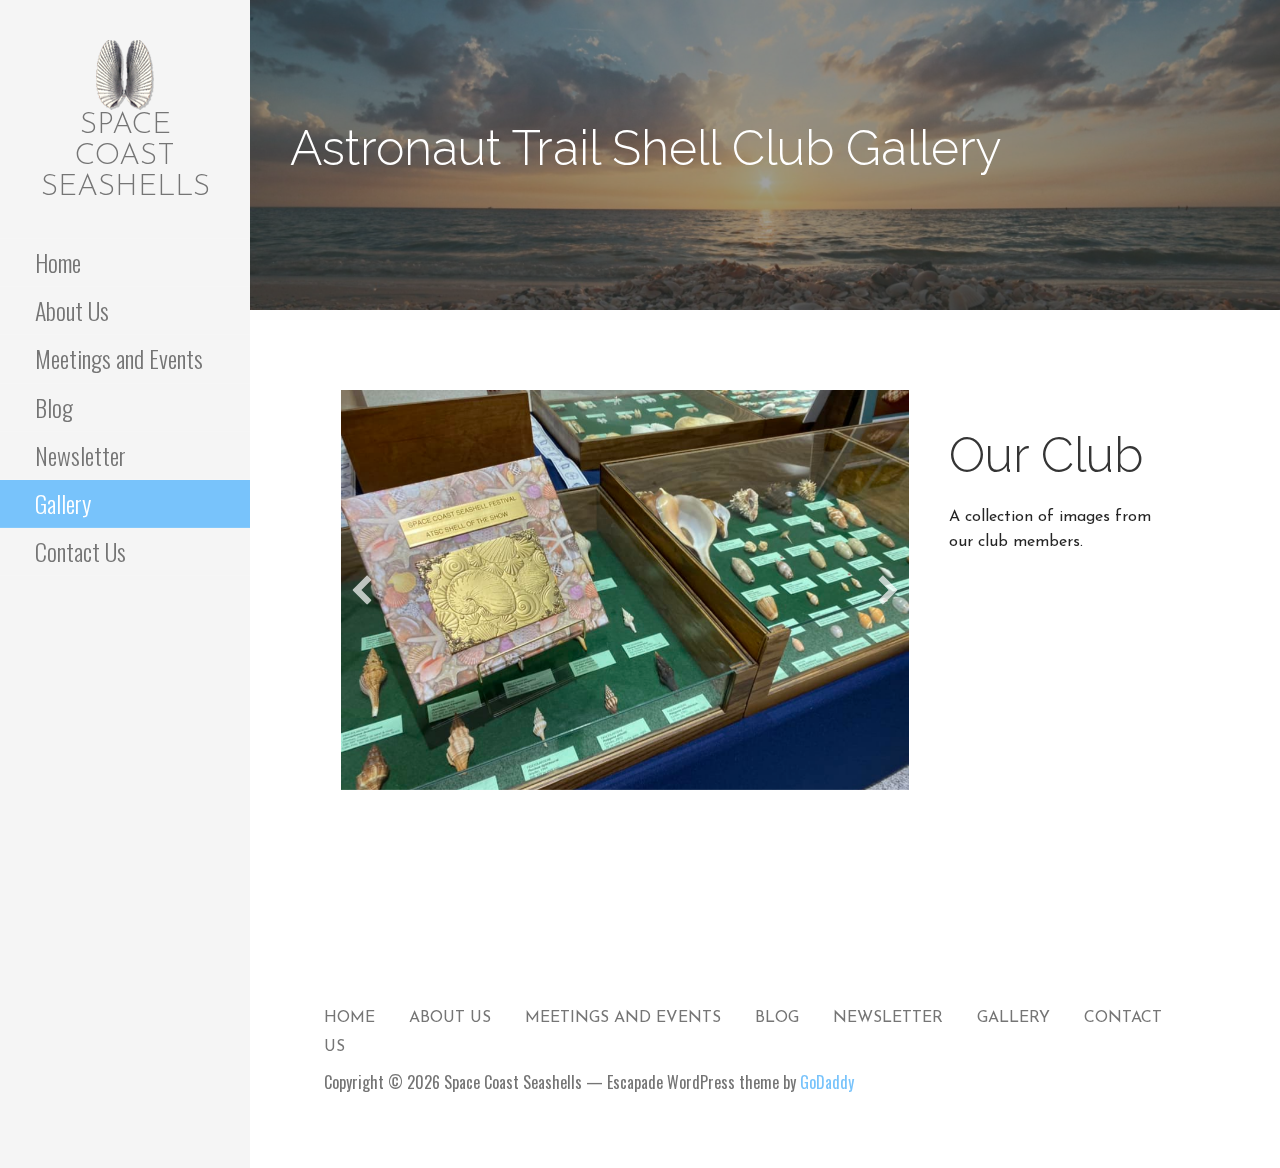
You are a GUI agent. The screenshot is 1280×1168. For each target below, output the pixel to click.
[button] (362, 590)
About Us (72, 310)
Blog (54, 407)
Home (58, 262)
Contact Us (80, 551)
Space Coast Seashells (125, 156)
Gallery (63, 503)
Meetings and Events (119, 358)
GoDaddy (827, 1082)
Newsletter (80, 455)
